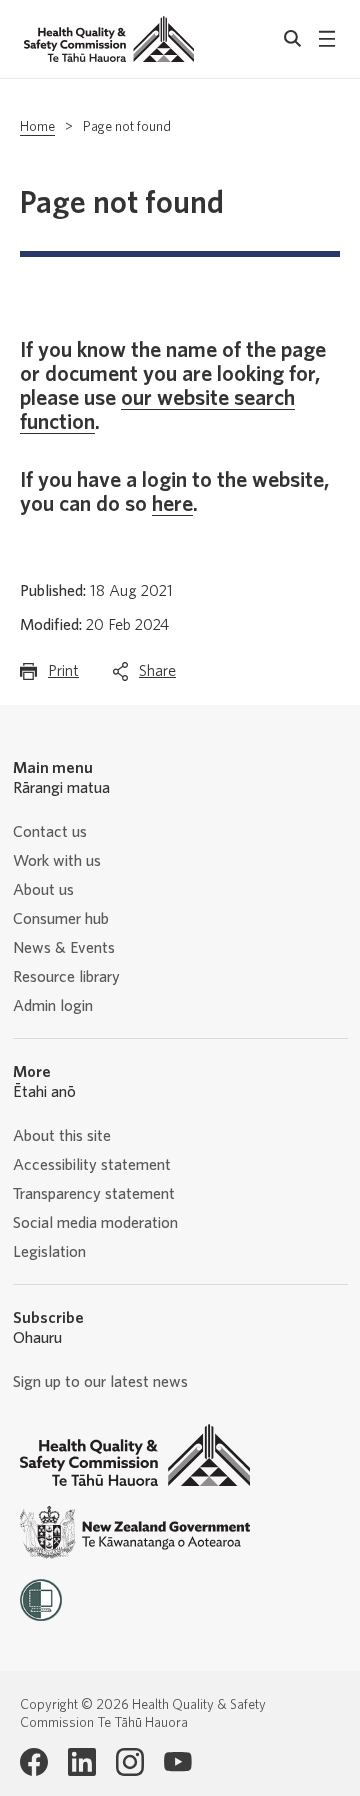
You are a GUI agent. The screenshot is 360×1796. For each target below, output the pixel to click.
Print (63, 677)
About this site (62, 1136)
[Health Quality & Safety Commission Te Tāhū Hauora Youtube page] (178, 1762)
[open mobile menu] (327, 39)
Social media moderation (95, 1223)
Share (157, 677)
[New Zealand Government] (135, 1532)
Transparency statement (94, 1194)
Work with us (57, 861)
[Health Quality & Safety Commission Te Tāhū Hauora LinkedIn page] (82, 1762)
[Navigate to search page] (293, 39)
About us (43, 890)
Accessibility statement (92, 1165)
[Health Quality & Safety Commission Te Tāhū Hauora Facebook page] (34, 1762)
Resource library (66, 977)
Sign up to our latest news (100, 1382)
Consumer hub (61, 919)
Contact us (50, 832)
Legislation (49, 1252)
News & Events (64, 948)
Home (37, 127)
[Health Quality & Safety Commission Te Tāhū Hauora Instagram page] (130, 1762)
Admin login (53, 1006)
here (172, 504)
